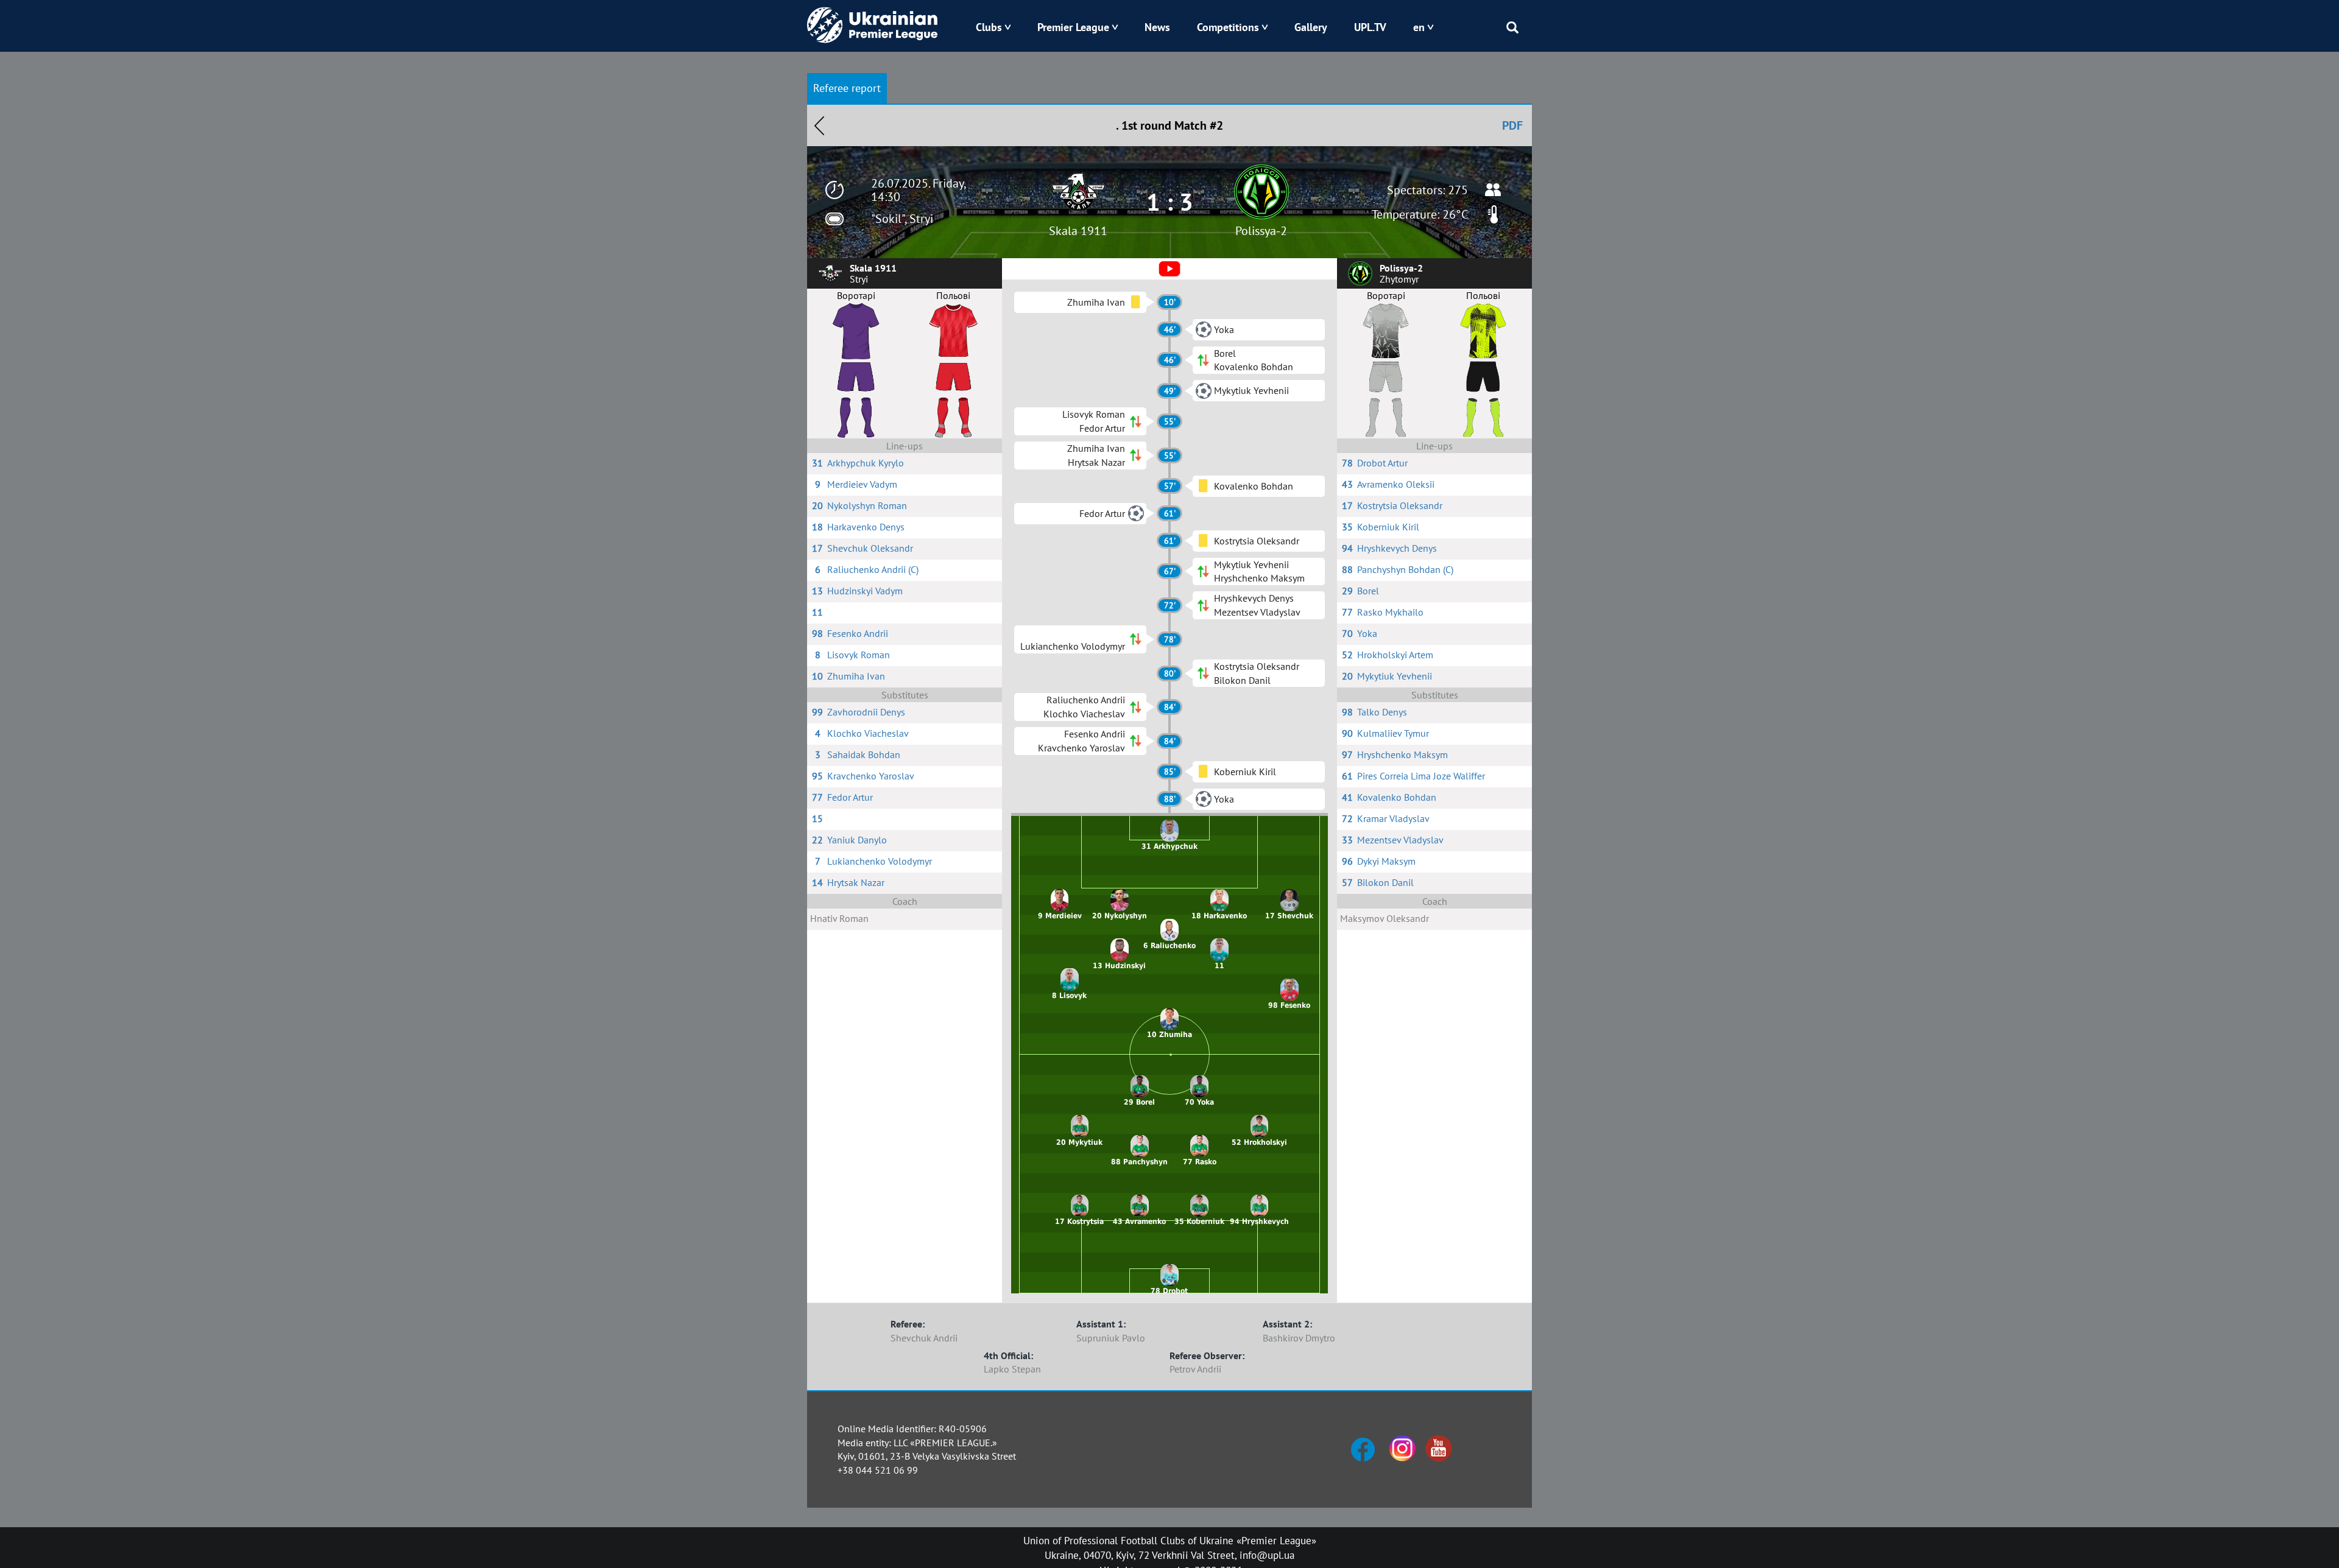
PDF (1512, 125)
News (1157, 27)
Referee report (847, 88)
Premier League (1073, 27)
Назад (819, 125)
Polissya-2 (1261, 231)
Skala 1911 (1078, 231)
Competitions (1228, 27)
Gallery (1311, 27)
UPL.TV (1370, 27)
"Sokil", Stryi (902, 219)
